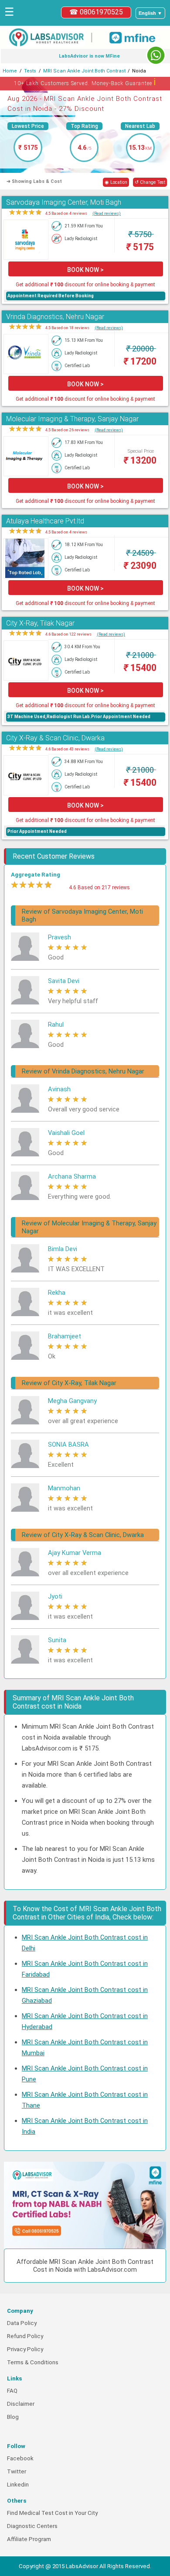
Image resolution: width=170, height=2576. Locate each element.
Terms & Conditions (33, 2362)
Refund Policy (25, 2336)
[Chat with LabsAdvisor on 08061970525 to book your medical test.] (156, 55)
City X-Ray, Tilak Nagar (40, 623)
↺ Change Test (150, 182)
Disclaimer (21, 2404)
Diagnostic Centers (32, 2526)
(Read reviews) (107, 213)
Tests (30, 71)
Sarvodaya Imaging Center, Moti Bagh (64, 202)
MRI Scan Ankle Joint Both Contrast (84, 71)
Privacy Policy (25, 2349)
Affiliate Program (29, 2539)
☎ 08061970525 (96, 12)
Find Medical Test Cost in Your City (52, 2513)
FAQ (12, 2391)
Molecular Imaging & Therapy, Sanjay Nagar (72, 419)
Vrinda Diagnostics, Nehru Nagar (55, 317)
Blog (13, 2417)
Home (10, 71)
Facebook (20, 2458)
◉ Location (116, 182)
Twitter (17, 2471)
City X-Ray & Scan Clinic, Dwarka (55, 738)
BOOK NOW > (85, 270)
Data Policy (22, 2323)
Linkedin (18, 2485)
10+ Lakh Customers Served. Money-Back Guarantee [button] (85, 82)
